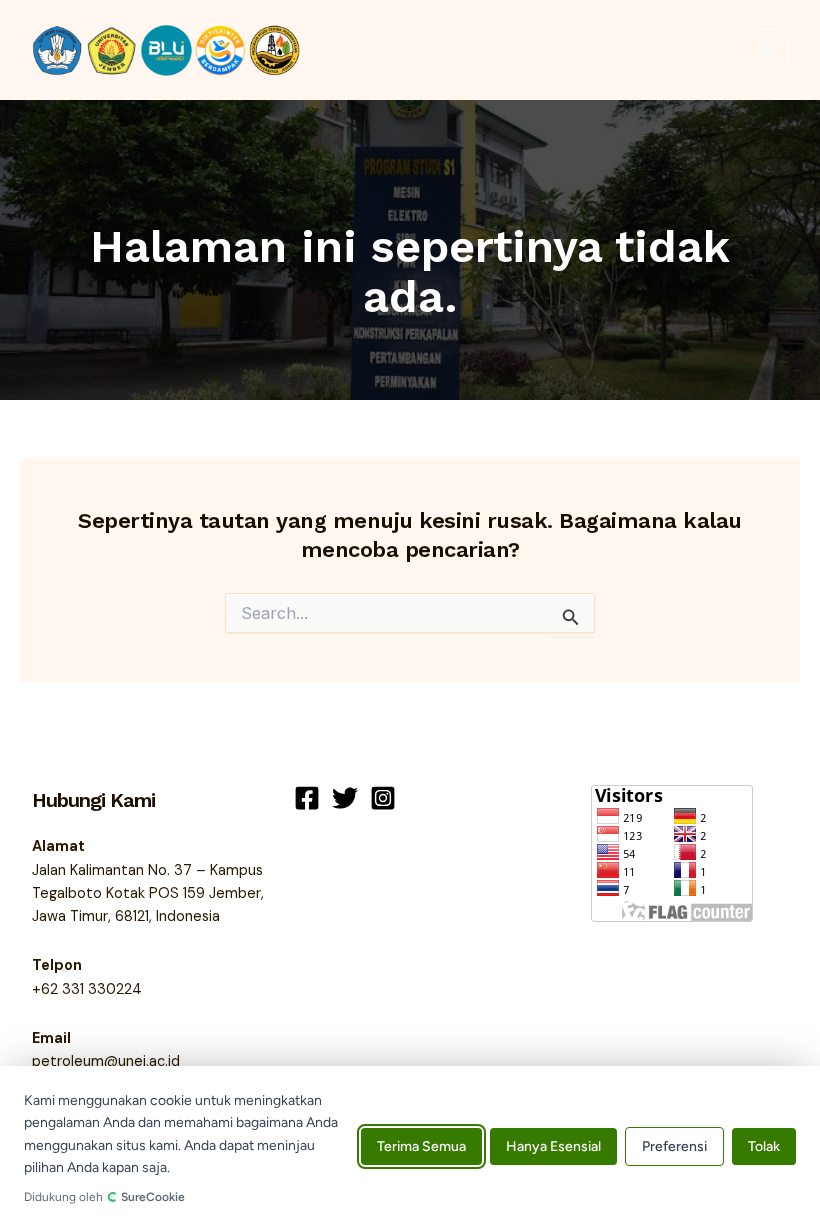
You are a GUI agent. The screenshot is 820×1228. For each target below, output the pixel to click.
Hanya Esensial (553, 1147)
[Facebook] (307, 798)
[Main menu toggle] (767, 50)
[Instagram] (383, 798)
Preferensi (674, 1147)
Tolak (764, 1147)
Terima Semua (421, 1147)
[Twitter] (345, 798)
